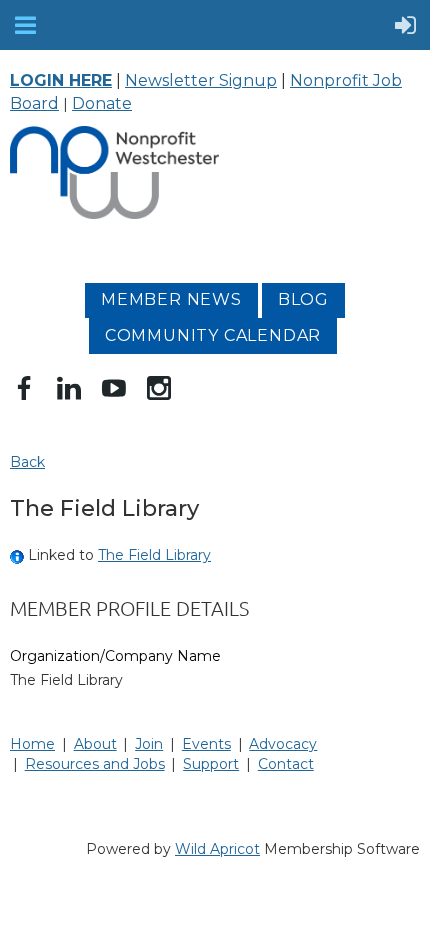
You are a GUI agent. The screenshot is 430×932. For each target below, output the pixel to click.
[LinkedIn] (69, 388)
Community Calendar (213, 335)
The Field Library (154, 555)
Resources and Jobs (95, 764)
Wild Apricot (217, 849)
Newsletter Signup (201, 80)
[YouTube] (114, 388)
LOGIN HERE (61, 80)
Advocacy (283, 744)
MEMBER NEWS (171, 299)
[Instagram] (159, 388)
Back (27, 462)
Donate (102, 103)
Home (32, 744)
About (95, 744)
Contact (286, 764)
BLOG (303, 299)
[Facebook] (24, 388)
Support (211, 764)
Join (149, 744)
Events (206, 744)
